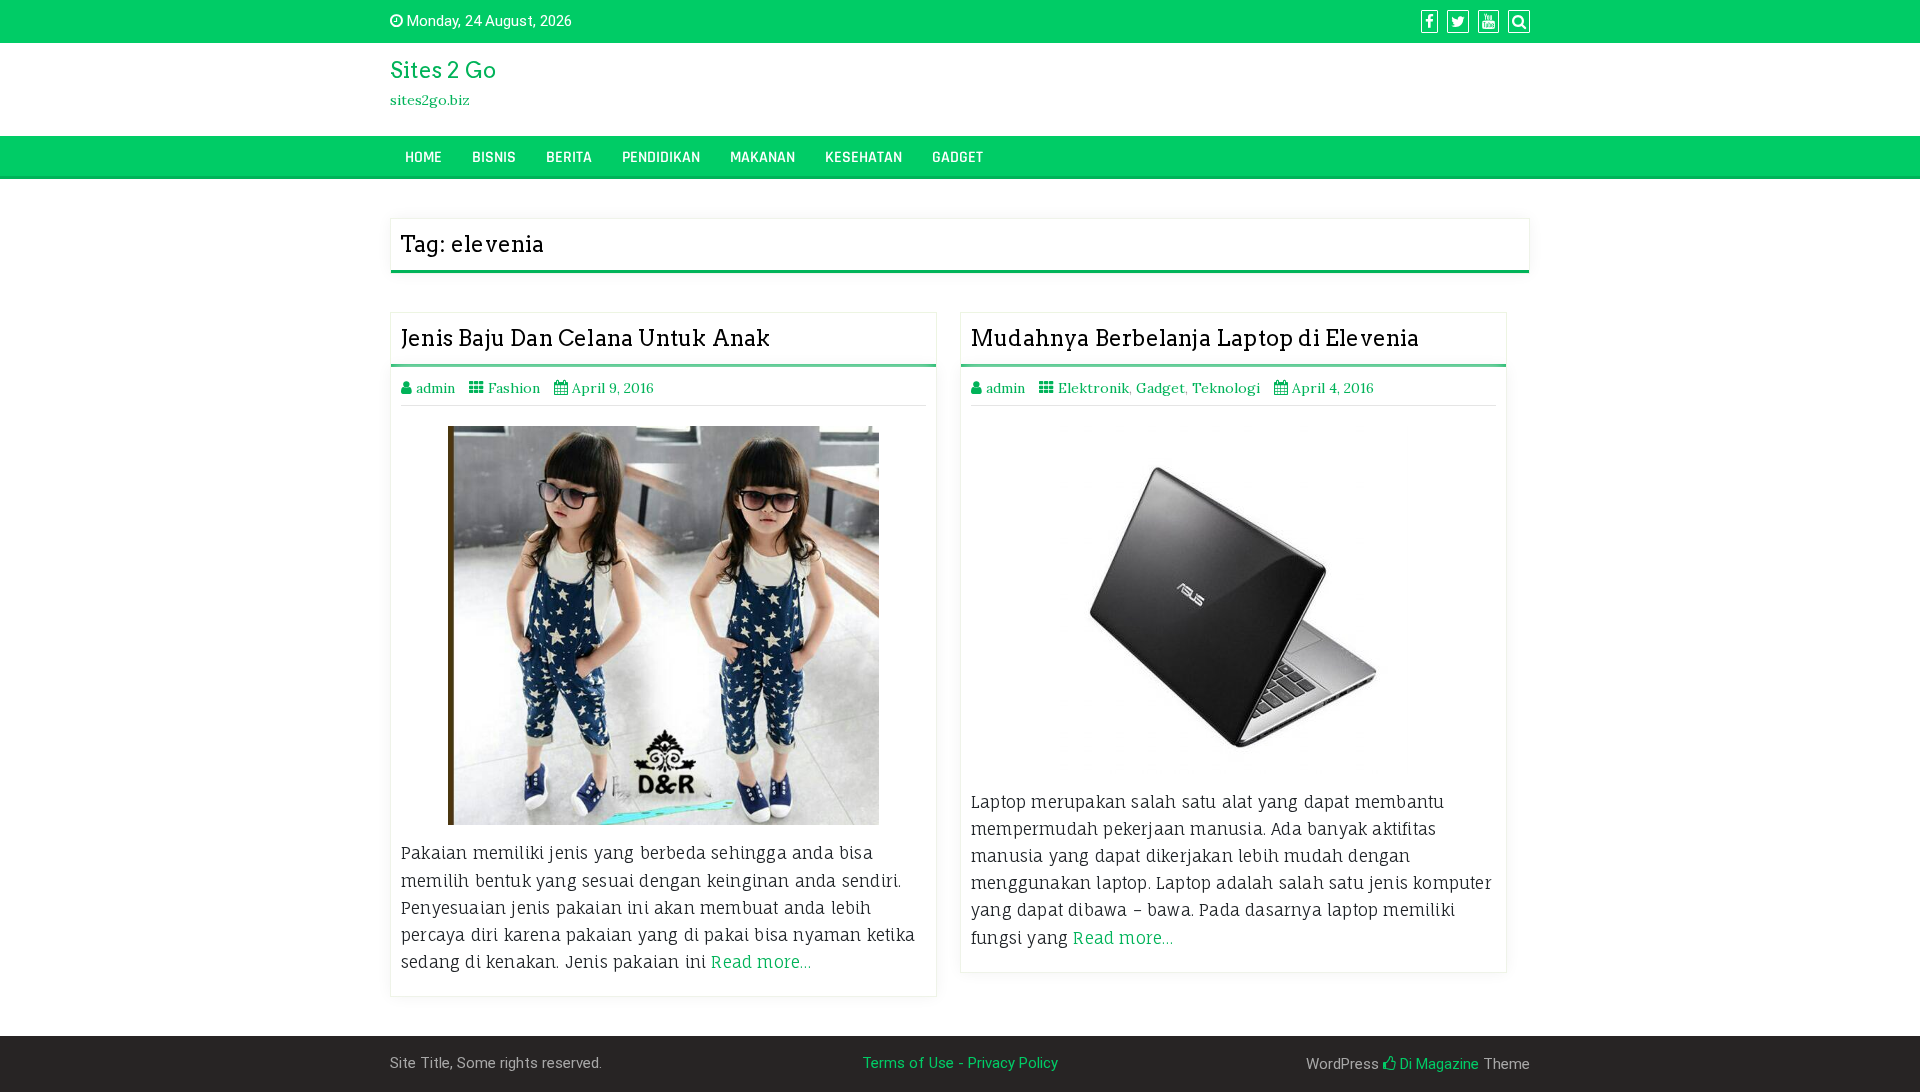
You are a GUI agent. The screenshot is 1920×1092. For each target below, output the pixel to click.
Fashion (514, 388)
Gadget (957, 157)
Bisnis (494, 157)
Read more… (761, 962)
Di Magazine (1437, 1064)
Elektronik (1093, 388)
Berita (569, 157)
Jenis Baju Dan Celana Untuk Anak (585, 338)
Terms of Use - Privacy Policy (960, 1063)
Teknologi (1226, 388)
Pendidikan (661, 157)
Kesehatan (863, 157)
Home (423, 157)
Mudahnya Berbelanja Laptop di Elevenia (1195, 338)
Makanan (762, 157)
